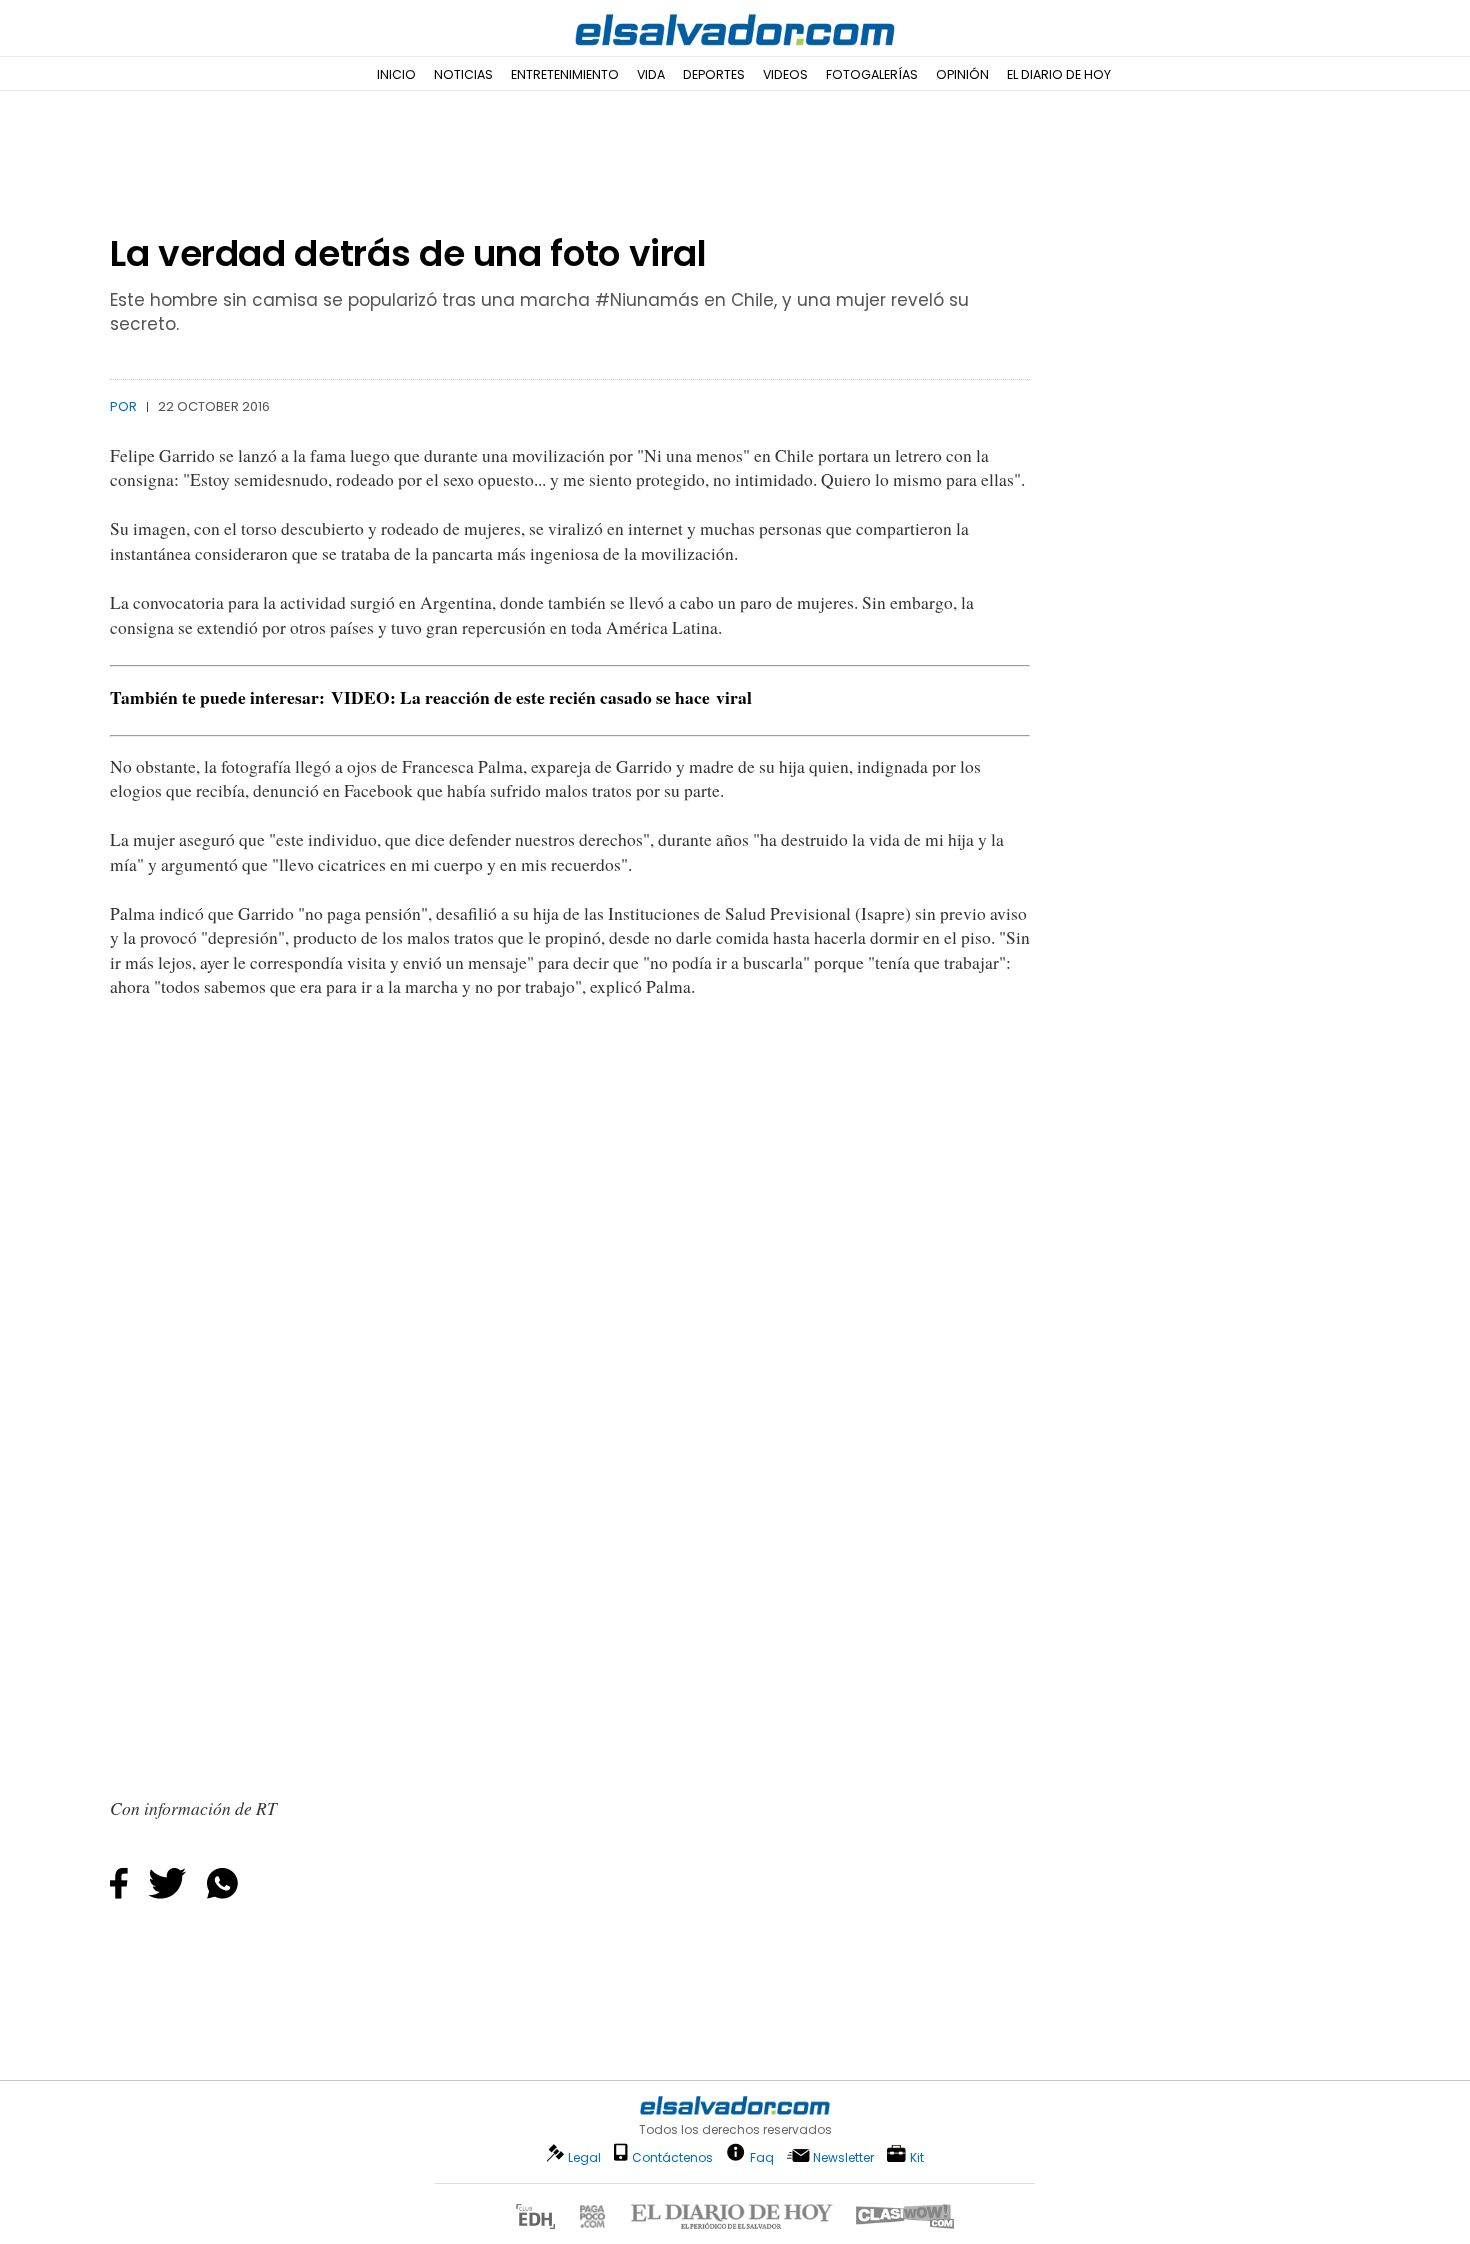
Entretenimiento (565, 74)
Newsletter (843, 2157)
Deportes (714, 74)
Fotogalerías (872, 74)
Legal (584, 2157)
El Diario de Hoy (1059, 74)
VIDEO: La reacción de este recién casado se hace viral (541, 697)
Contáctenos (672, 2157)
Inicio (396, 74)
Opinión (962, 74)
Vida (651, 74)
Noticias (463, 74)
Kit (917, 2156)
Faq (762, 2156)
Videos (785, 74)
